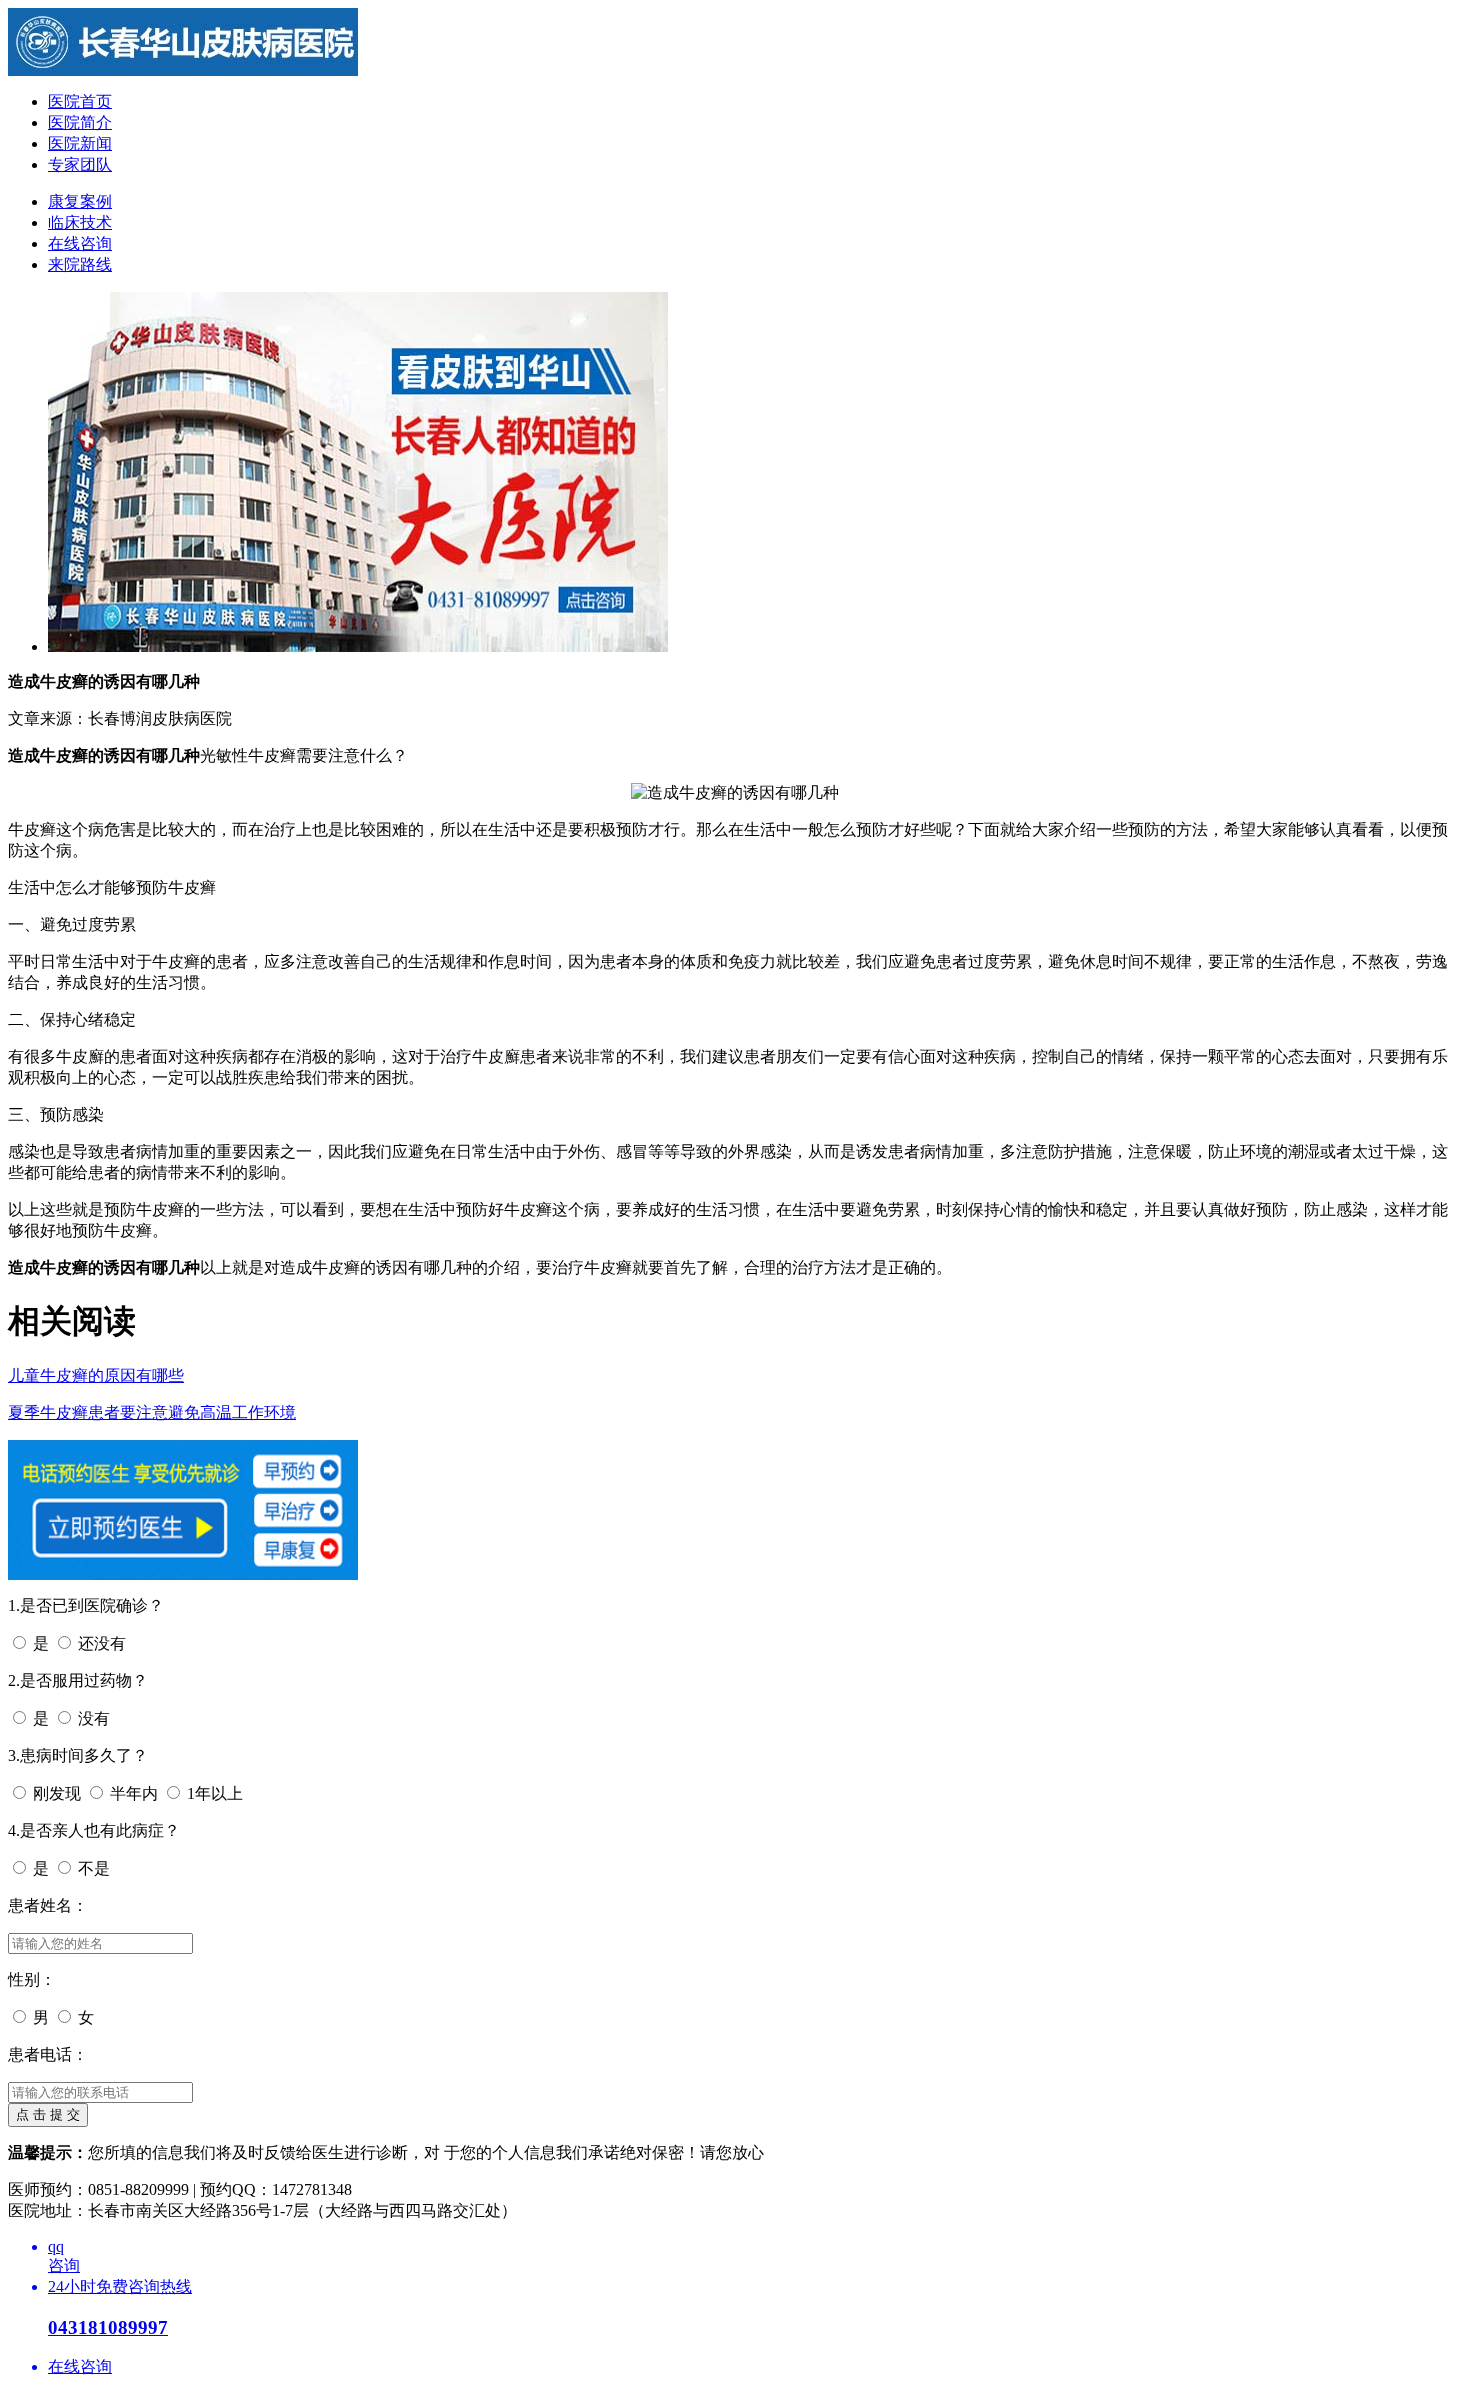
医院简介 (80, 122)
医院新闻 (80, 143)
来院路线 (80, 264)
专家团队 (80, 164)
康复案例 (80, 201)
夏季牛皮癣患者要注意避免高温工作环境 (152, 1412)
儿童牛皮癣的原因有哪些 (96, 1375)
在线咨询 (80, 243)
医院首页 (80, 101)
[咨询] (183, 70)
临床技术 (80, 222)
